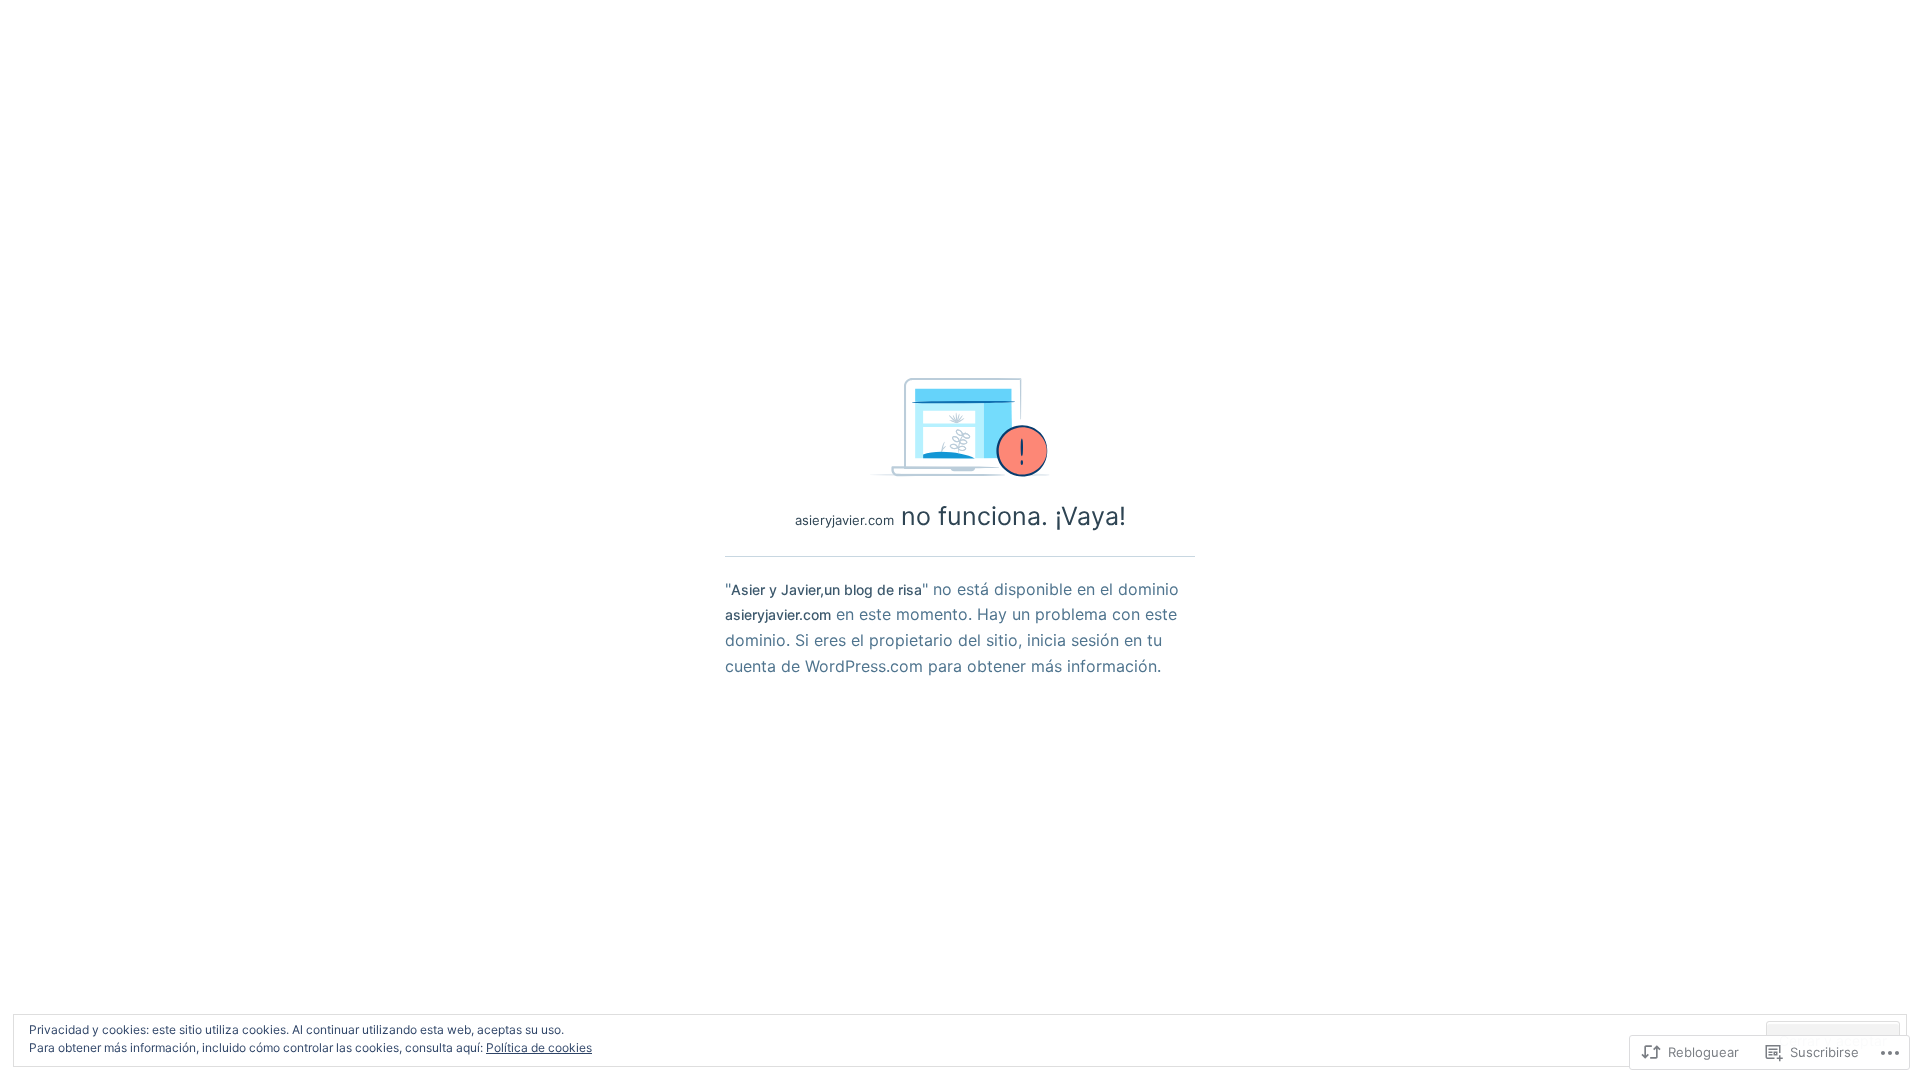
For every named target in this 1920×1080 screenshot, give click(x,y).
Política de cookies (539, 1047)
